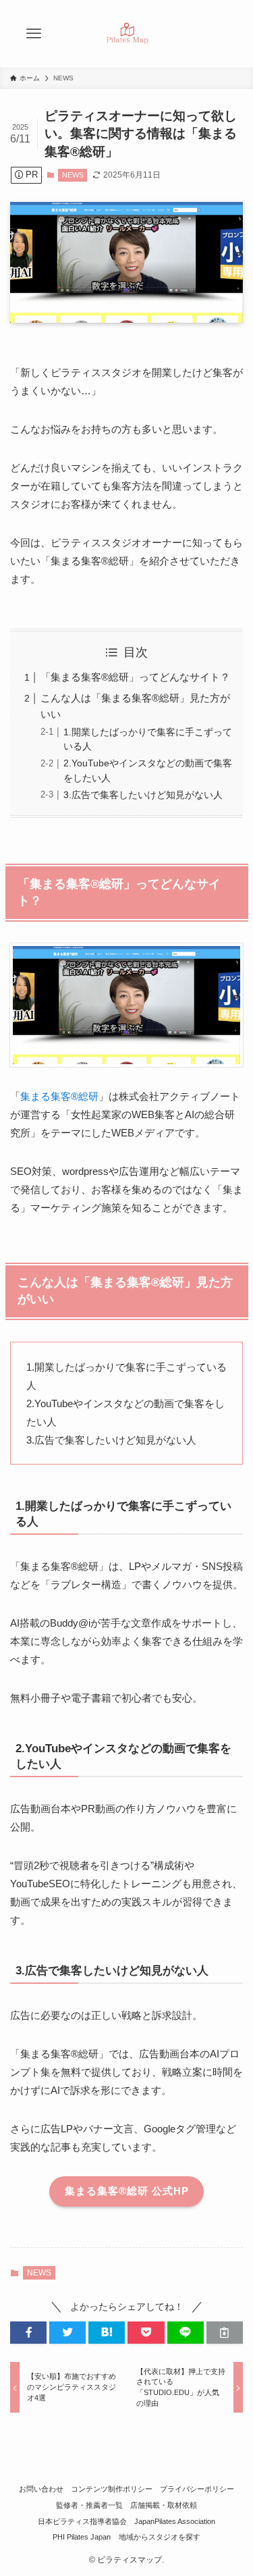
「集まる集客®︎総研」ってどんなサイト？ (135, 677)
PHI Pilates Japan (82, 2537)
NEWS (73, 175)
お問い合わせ (41, 2489)
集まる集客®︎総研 (59, 1096)
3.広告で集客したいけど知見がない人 (143, 795)
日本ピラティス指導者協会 (82, 2521)
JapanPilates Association (175, 2521)
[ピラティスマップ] (127, 34)
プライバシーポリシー (197, 2489)
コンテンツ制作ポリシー (112, 2489)
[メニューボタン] (34, 34)
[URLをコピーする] (225, 2333)
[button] (28, 2333)
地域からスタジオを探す (160, 2537)
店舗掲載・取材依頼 (164, 2505)
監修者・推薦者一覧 (89, 2505)
